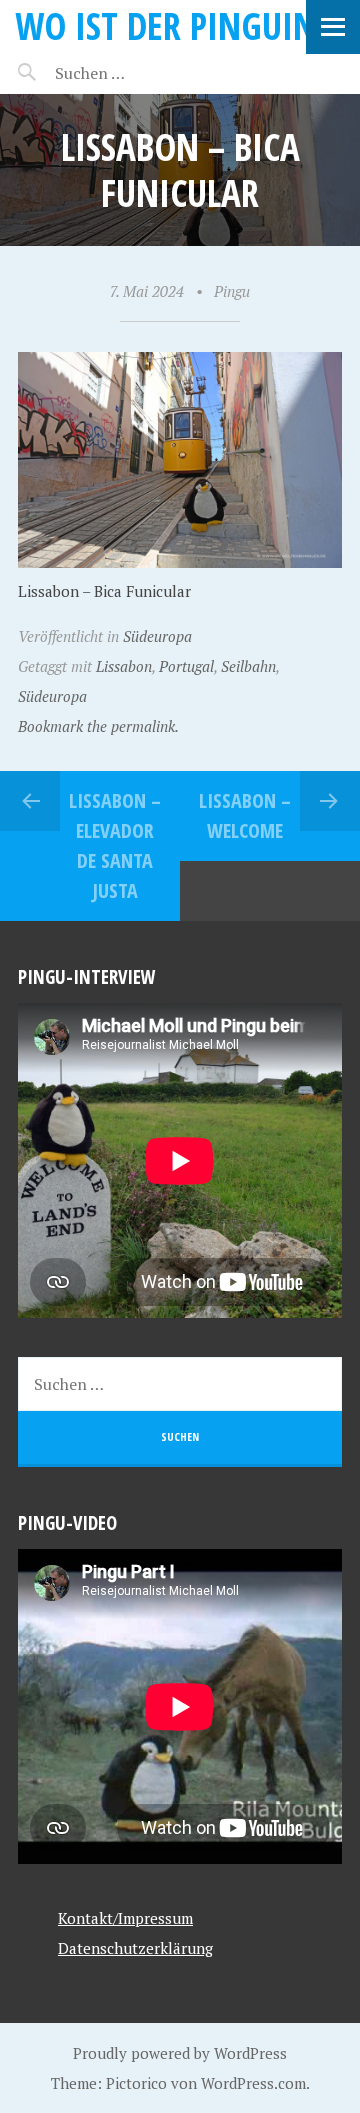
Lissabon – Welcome (245, 815)
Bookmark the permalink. (98, 726)
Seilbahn (248, 666)
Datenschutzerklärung (135, 1948)
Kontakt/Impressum (125, 1918)
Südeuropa (157, 636)
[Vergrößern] (316, 379)
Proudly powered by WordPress (180, 2053)
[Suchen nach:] (137, 73)
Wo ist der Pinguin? (172, 25)
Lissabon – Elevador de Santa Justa (115, 845)
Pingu (232, 291)
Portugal (186, 666)
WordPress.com (253, 2083)
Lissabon (124, 666)
